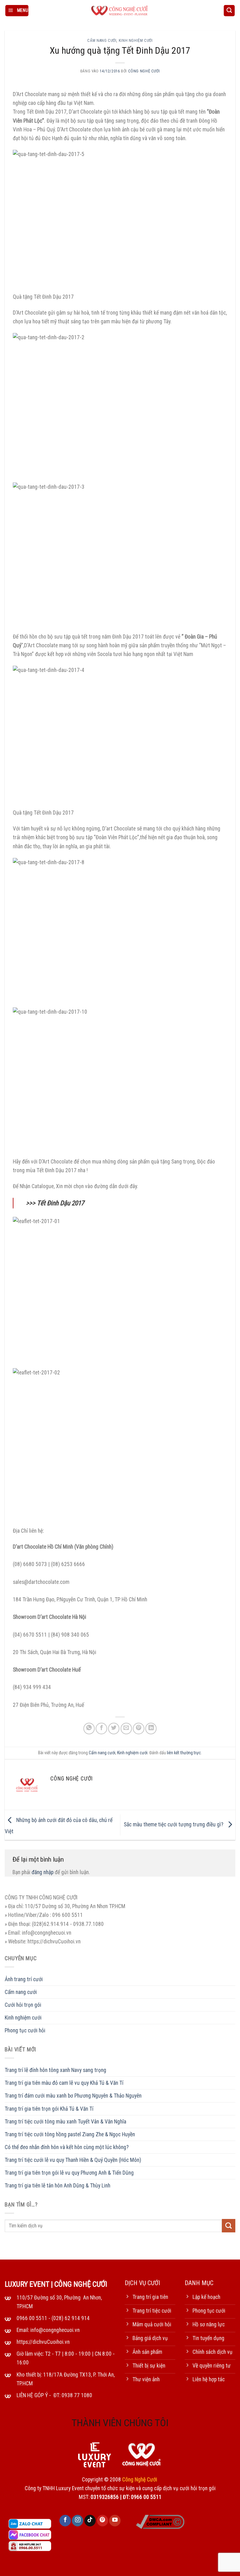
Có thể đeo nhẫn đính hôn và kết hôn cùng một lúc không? (67, 2147)
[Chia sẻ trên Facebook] (101, 1728)
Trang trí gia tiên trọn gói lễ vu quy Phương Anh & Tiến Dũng (69, 2173)
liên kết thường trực (184, 1753)
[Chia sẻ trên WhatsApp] (89, 1728)
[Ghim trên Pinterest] (138, 1728)
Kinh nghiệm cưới (136, 41)
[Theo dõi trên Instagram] (77, 2521)
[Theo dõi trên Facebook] (65, 2521)
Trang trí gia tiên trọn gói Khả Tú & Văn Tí (49, 2109)
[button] (17, 11)
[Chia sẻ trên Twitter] (114, 1728)
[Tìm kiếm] (229, 11)
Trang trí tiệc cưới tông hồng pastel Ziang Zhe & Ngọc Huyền (70, 2134)
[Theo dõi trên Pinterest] (102, 2521)
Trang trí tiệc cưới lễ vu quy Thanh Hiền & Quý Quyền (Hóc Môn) (73, 2160)
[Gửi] (229, 2226)
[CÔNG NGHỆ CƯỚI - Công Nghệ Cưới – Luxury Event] (120, 11)
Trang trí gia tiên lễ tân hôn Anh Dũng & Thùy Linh (57, 2186)
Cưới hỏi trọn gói (23, 2005)
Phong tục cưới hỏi (25, 2030)
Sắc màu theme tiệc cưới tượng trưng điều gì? (174, 1824)
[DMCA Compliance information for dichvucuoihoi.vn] (160, 2521)
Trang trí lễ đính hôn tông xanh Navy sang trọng (55, 2070)
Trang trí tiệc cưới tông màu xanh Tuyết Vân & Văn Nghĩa (65, 2122)
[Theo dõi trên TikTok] (90, 2521)
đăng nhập (42, 1872)
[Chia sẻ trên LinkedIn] (151, 1728)
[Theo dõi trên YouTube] (115, 2521)
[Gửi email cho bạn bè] (126, 1728)
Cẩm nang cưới (102, 41)
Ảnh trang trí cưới (24, 1979)
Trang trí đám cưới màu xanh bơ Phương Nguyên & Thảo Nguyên (73, 2096)
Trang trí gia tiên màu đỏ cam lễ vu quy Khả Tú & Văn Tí (64, 2083)
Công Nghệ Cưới (144, 71)
